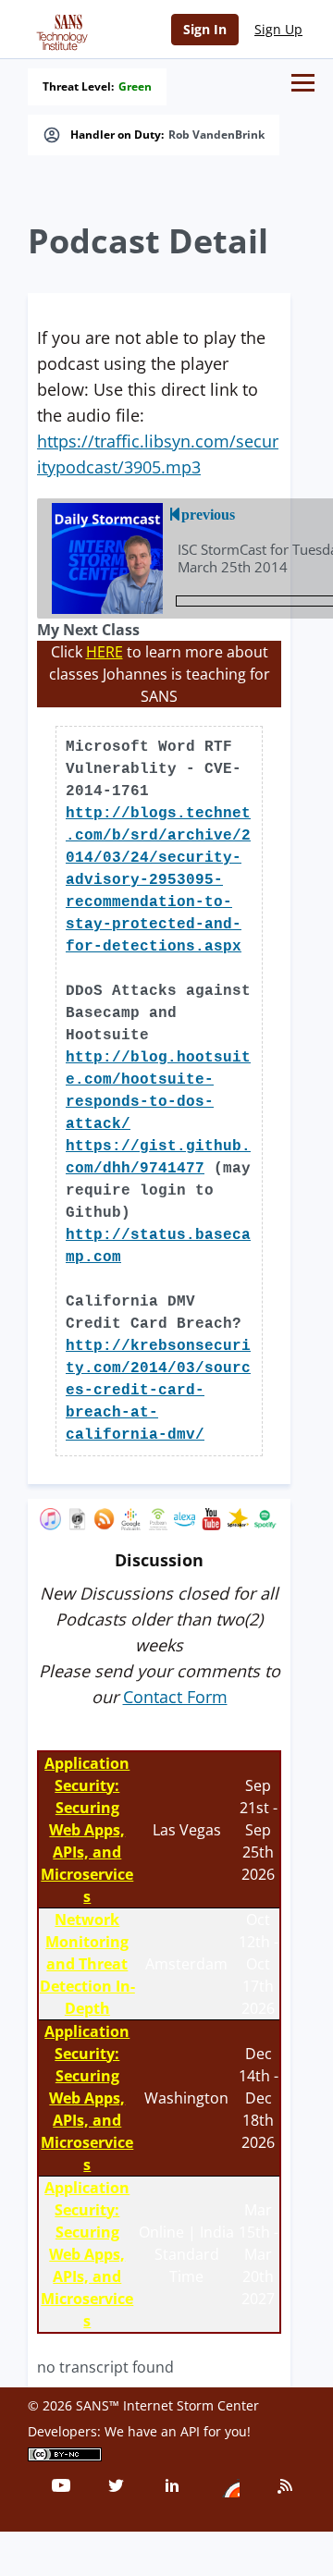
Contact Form (175, 1697)
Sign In (205, 29)
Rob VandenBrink (216, 135)
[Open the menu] (303, 83)
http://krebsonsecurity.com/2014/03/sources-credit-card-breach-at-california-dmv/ (158, 1391)
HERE (105, 652)
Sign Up (278, 29)
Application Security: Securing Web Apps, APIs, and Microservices (87, 1830)
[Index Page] (59, 29)
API (190, 2431)
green (135, 87)
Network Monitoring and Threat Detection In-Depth (87, 1964)
